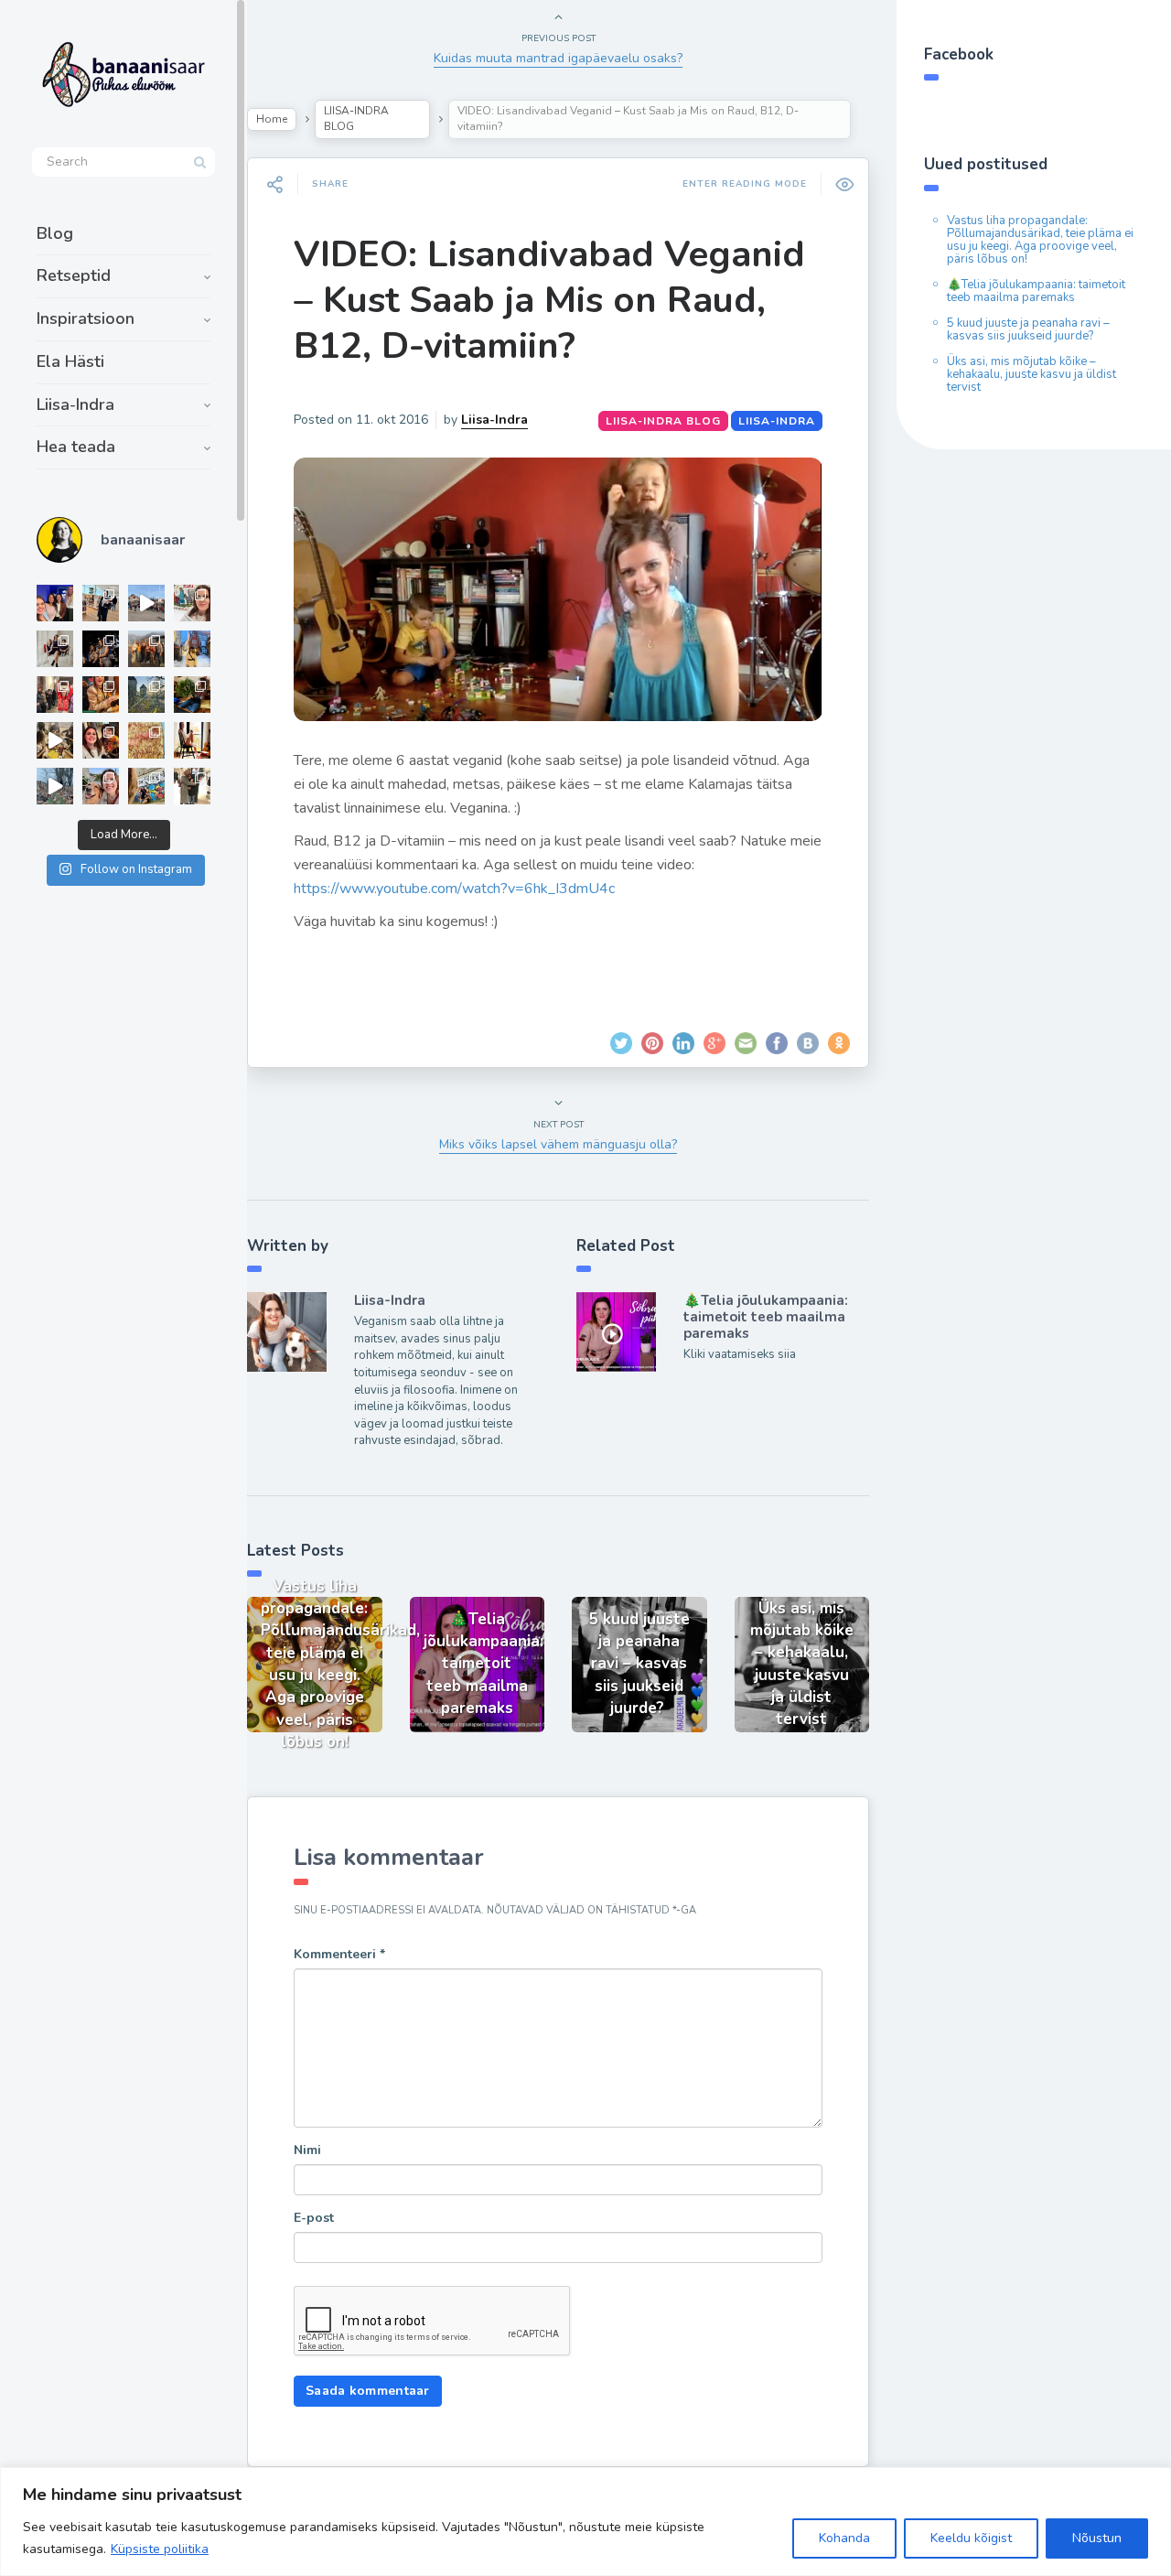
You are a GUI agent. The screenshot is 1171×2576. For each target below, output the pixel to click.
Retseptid (74, 275)
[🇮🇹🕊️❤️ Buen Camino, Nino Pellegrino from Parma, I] (146, 649)
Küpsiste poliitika (160, 2549)
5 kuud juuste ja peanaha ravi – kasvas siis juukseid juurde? (1028, 329)
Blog (55, 233)
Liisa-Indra (75, 404)
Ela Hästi (70, 361)
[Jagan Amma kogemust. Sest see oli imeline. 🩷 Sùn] (192, 786)
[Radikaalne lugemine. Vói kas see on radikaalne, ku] (192, 603)
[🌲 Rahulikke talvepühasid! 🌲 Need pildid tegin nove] (146, 695)
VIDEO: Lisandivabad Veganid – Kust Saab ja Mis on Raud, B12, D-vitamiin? (549, 300)
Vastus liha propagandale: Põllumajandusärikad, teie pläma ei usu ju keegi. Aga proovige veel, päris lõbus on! (1040, 240)
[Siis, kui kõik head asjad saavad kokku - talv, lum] (192, 649)
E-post (314, 2218)
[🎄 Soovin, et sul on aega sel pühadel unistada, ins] (101, 695)
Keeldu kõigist (971, 2538)
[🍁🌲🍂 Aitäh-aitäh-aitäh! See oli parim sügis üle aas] (192, 740)
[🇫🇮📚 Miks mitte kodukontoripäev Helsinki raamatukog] (101, 603)
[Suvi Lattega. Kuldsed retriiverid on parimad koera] (101, 786)
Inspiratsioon (86, 318)
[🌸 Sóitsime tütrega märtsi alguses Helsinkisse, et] (146, 603)
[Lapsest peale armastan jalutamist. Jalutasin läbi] (55, 786)
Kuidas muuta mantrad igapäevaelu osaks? (558, 58)
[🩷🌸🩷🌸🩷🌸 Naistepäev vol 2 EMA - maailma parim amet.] (55, 649)
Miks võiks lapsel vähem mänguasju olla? (558, 1144)
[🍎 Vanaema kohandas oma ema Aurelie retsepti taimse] (146, 740)
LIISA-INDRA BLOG (356, 119)
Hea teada (76, 447)
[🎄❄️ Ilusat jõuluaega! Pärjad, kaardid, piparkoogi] (192, 695)
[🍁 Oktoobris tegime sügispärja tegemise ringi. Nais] (101, 740)
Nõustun (1097, 2538)
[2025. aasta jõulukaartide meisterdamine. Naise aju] (55, 740)
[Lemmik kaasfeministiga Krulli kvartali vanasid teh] (146, 786)
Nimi (307, 2150)
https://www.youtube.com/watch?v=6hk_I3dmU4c (454, 889)
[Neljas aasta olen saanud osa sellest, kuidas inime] (55, 695)
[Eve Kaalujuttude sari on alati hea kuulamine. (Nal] (55, 603)
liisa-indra (777, 421)
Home (272, 119)
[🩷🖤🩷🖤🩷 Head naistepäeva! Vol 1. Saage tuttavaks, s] (101, 649)
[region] (585, 2522)
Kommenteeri (339, 1954)
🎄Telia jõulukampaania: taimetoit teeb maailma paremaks (766, 1317)
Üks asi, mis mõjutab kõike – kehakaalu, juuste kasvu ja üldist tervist (1031, 374)
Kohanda (844, 2538)
